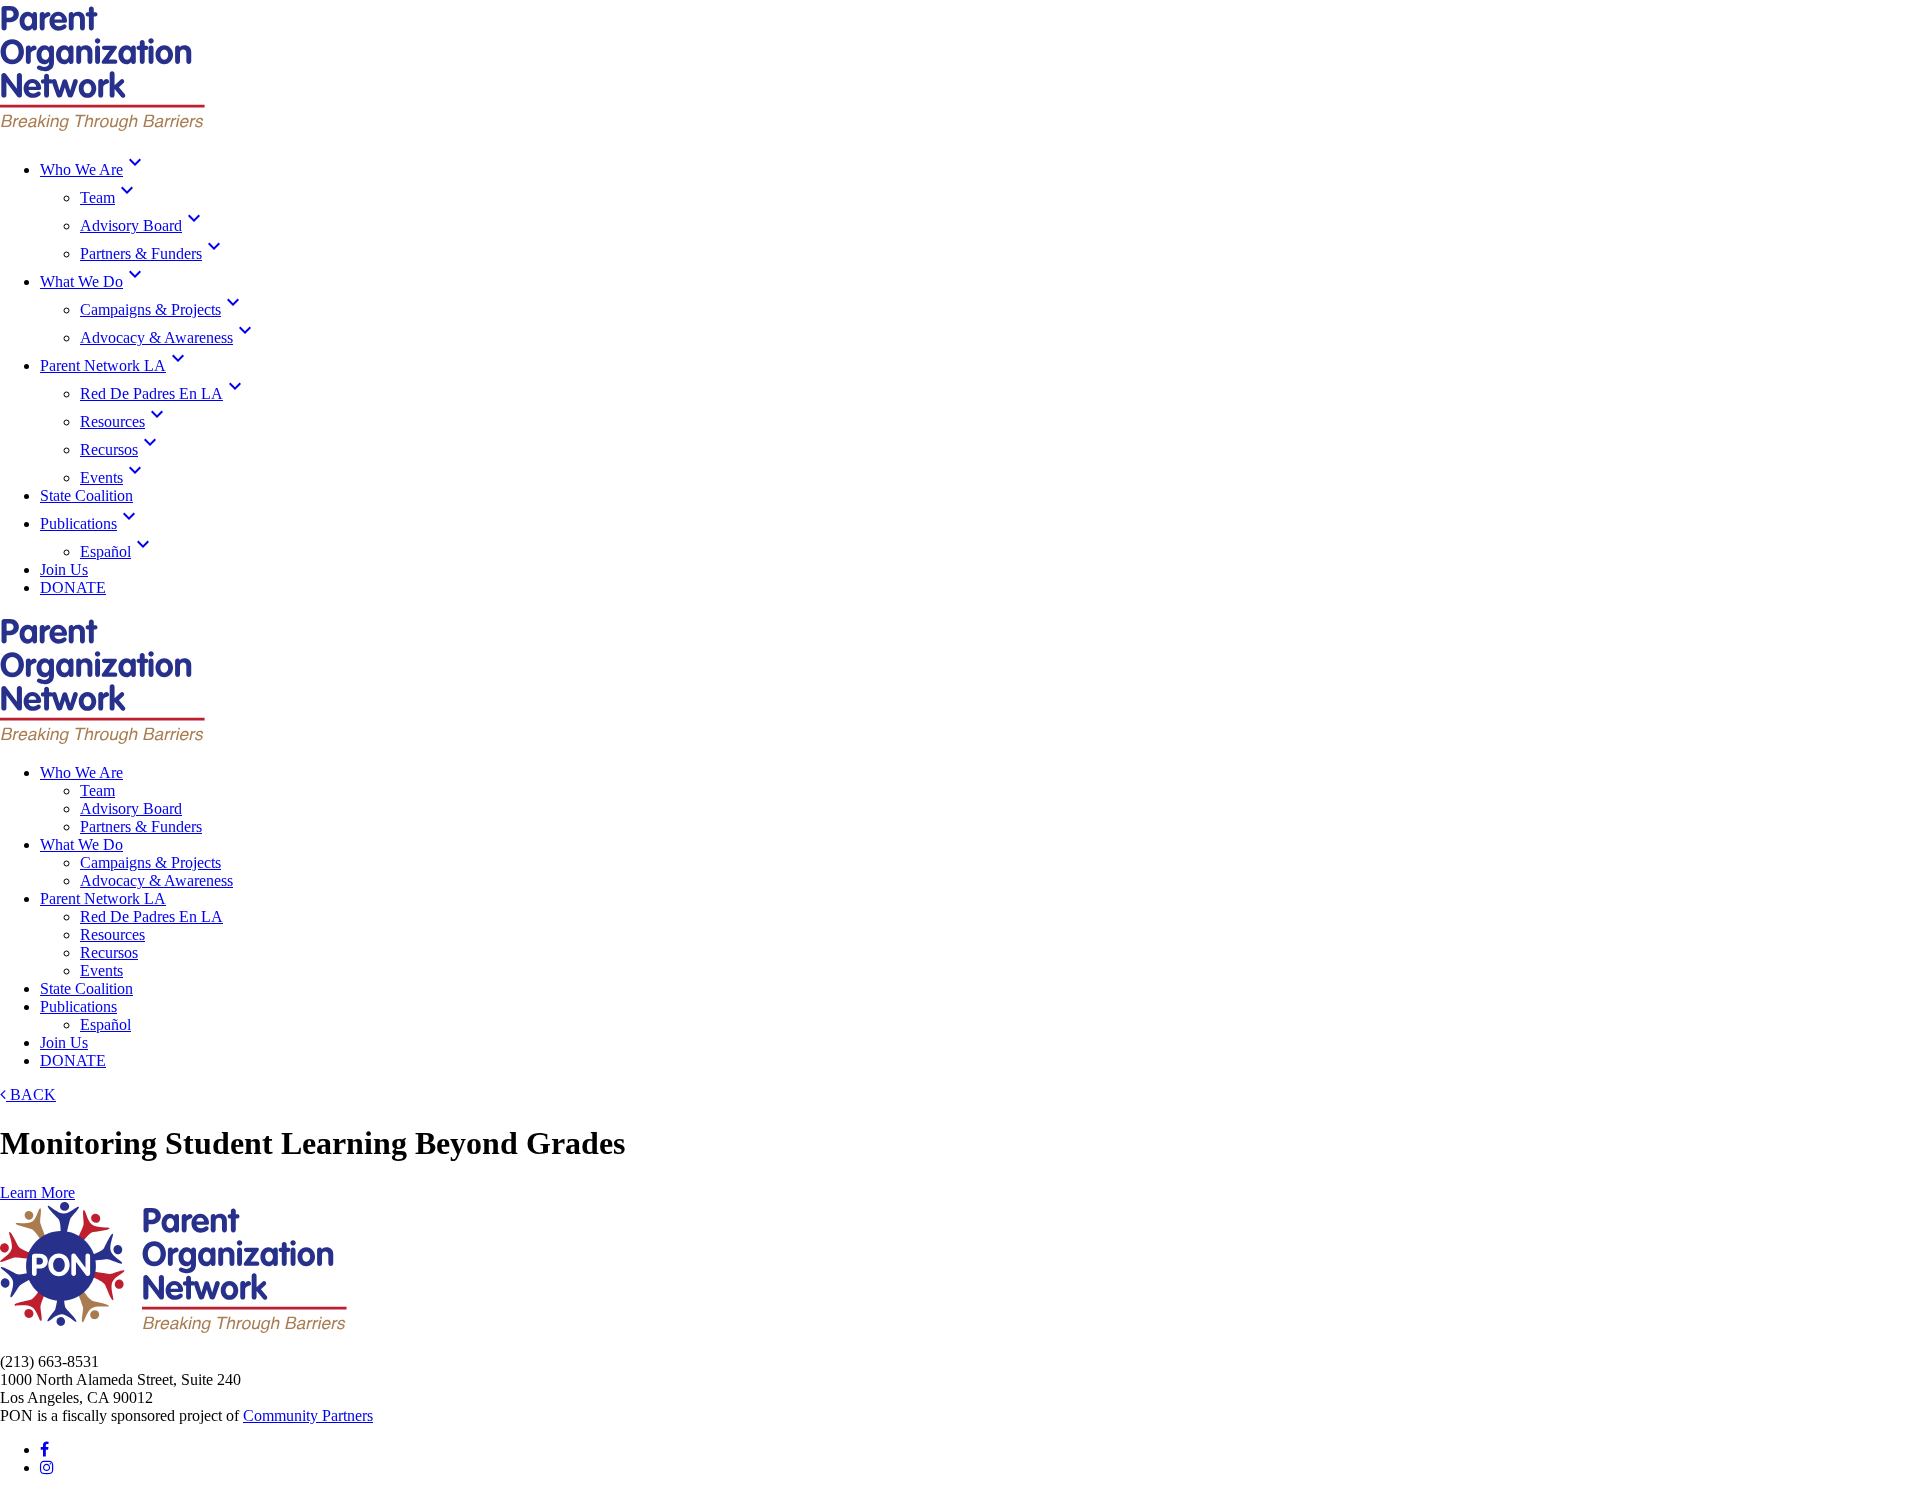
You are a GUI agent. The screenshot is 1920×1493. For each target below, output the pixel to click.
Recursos (121, 449)
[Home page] (102, 125)
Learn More (37, 1192)
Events (113, 477)
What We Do (93, 281)
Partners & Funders (153, 253)
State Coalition (86, 495)
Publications (90, 523)
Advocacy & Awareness (168, 337)
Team (109, 197)
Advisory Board (143, 225)
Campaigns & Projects (162, 309)
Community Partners (308, 1415)
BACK (31, 1094)
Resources (124, 421)
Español (117, 551)
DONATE (73, 587)
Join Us (64, 569)
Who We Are (93, 169)
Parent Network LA (115, 365)
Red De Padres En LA (163, 393)
